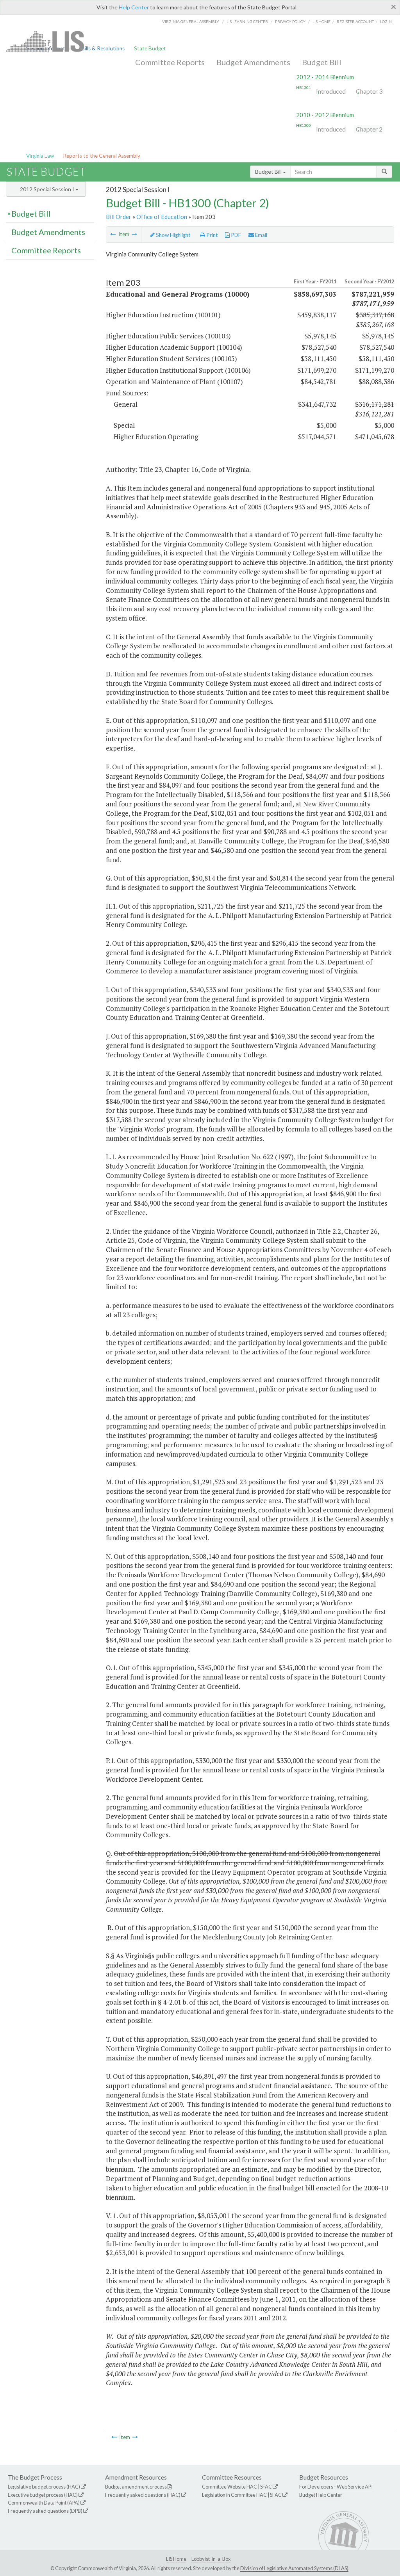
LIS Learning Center (247, 21)
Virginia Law (40, 156)
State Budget (150, 48)
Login (386, 21)
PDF (235, 235)
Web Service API (355, 2487)
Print (212, 235)
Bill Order (119, 217)
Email (261, 235)
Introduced (331, 91)
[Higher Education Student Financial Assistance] (134, 234)
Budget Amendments (253, 62)
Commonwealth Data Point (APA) (44, 2503)
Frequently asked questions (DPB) (45, 2511)
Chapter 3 (369, 91)
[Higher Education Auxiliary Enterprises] (113, 234)
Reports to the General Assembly (102, 156)
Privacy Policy (290, 21)
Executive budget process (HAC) (43, 2495)
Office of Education (162, 217)
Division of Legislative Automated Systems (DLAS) (294, 2568)
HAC (252, 2487)
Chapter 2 (369, 129)
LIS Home (176, 2559)
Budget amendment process (136, 2487)
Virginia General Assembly (191, 21)
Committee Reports (170, 62)
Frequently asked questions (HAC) (143, 2495)
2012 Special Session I (48, 189)
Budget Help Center (321, 2495)
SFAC (266, 2487)
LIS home (321, 21)
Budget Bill (322, 62)
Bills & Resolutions (103, 48)
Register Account (355, 21)
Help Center (134, 7)
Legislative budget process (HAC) (44, 2487)
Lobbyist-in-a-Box (211, 2559)
